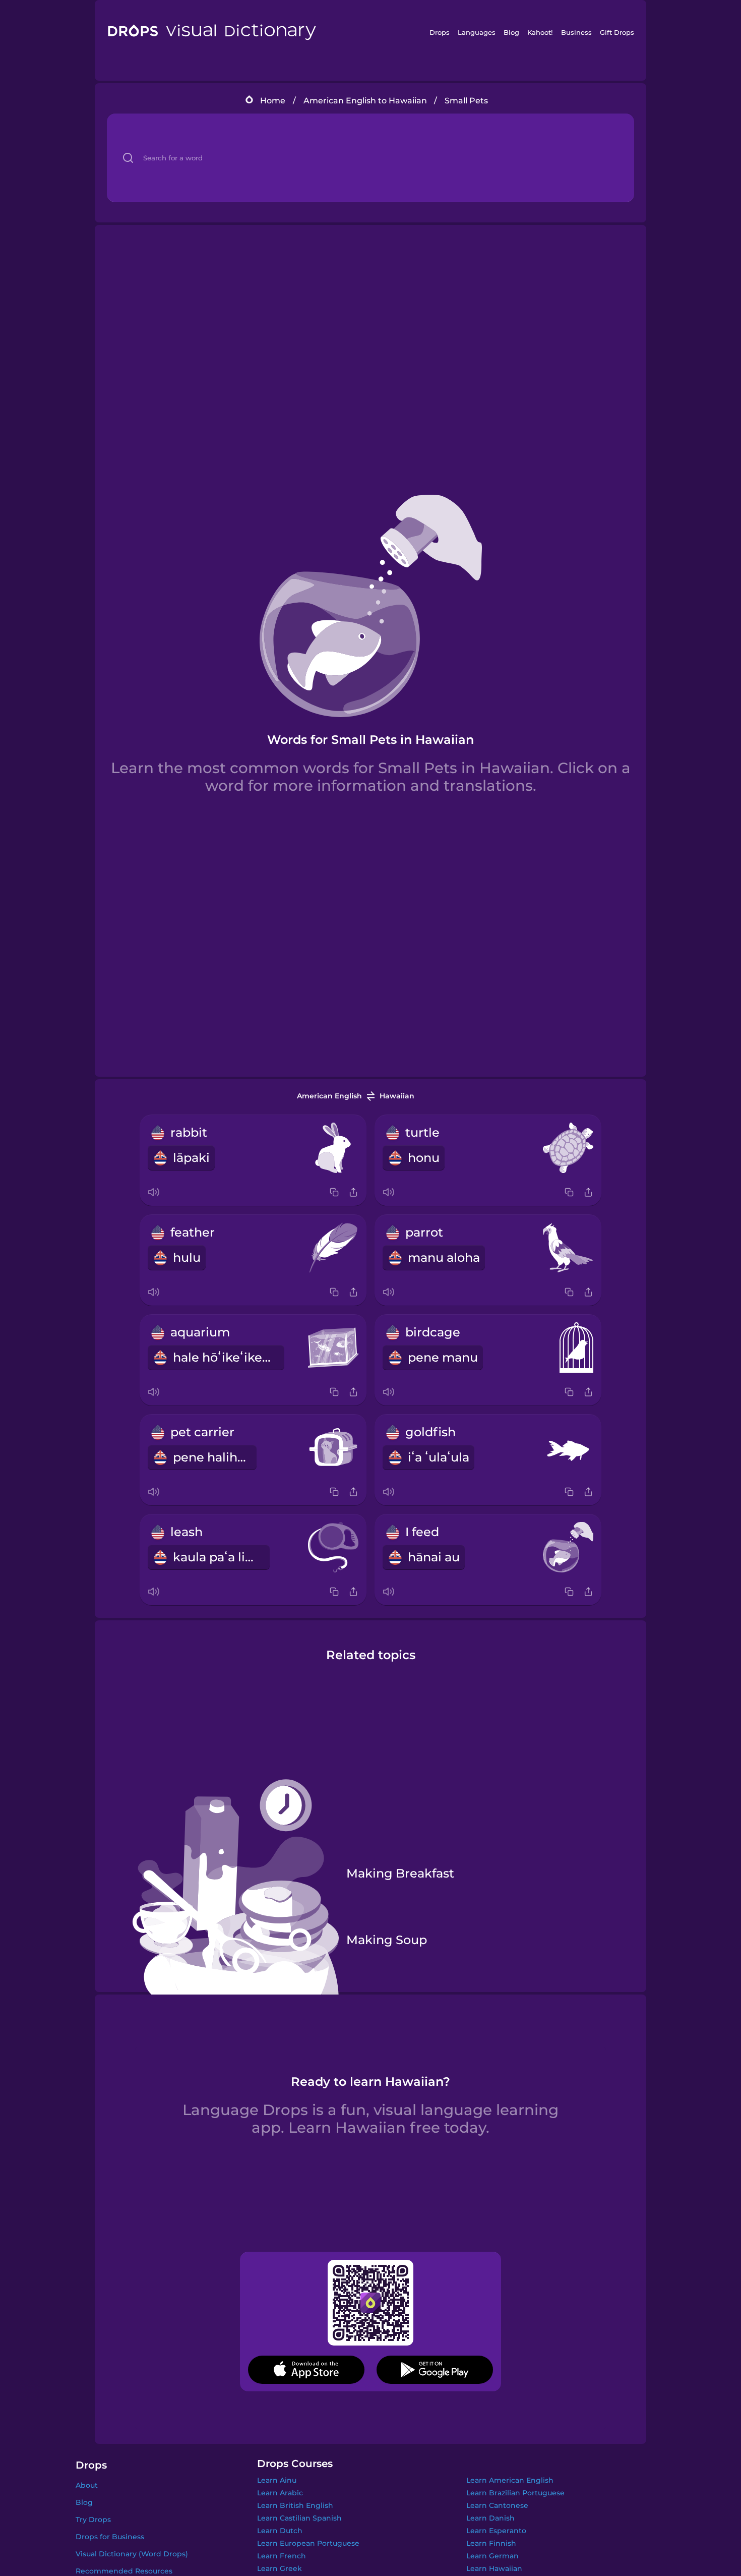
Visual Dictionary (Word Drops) (132, 2554)
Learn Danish (490, 2518)
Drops (440, 32)
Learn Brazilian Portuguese (515, 2493)
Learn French (282, 2556)
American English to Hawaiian (365, 101)
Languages (477, 32)
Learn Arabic (280, 2493)
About (87, 2485)
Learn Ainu (277, 2480)
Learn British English (295, 2505)
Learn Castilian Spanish (299, 2518)
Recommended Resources (124, 2571)
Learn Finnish (491, 2543)
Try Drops (93, 2520)
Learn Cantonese (497, 2505)
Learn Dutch (280, 2531)
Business (576, 32)
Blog (511, 32)
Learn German (492, 2556)
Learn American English (510, 2480)
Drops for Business (110, 2537)
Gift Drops (617, 32)
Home (273, 101)
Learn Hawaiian (494, 2568)
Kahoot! (540, 32)
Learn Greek (280, 2568)
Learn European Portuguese (308, 2543)
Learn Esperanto (496, 2531)
